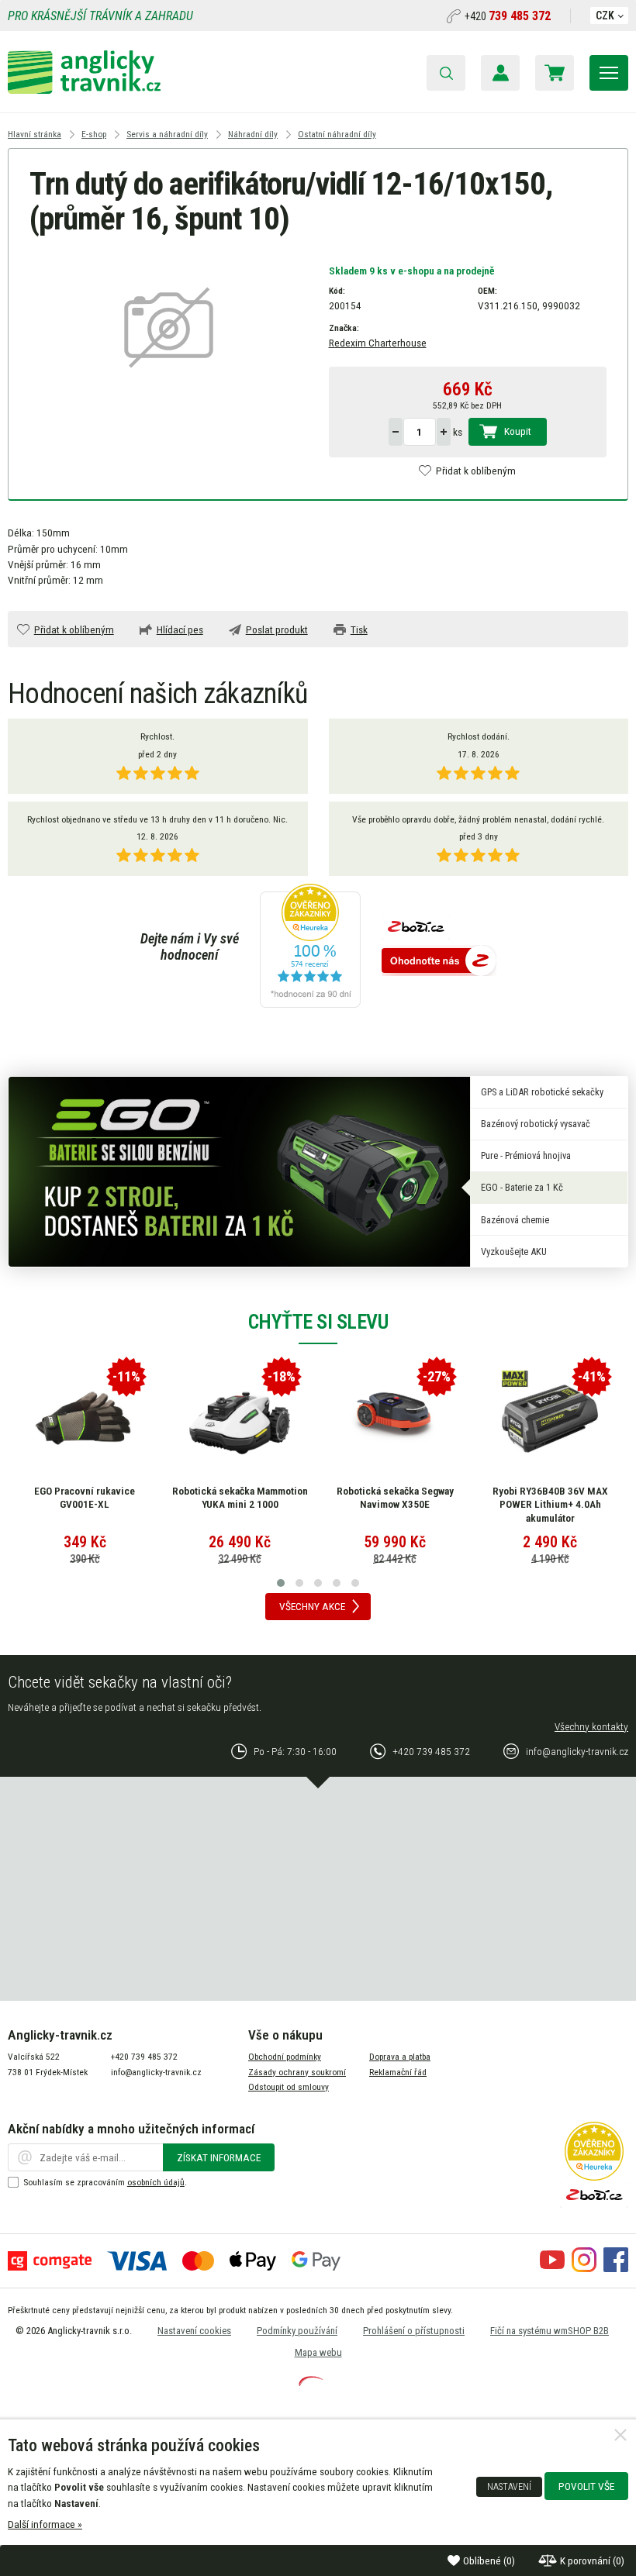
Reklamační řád (398, 2072)
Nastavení (509, 2487)
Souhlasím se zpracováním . (105, 2182)
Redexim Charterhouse (378, 343)
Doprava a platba (400, 2057)
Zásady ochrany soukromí (297, 2072)
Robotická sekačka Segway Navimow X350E (395, 1498)
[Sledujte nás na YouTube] (552, 2268)
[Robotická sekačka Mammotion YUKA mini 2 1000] (240, 1419)
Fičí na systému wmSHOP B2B (550, 2331)
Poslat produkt (277, 629)
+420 (508, 16)
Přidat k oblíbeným (476, 471)
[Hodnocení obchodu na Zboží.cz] (439, 962)
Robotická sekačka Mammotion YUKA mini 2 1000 (240, 1498)
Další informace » (45, 2524)
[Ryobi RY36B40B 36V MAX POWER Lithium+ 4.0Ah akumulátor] (550, 1419)
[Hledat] (446, 73)
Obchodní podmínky (285, 2057)
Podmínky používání (297, 2331)
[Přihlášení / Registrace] (500, 73)
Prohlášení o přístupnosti (414, 2331)
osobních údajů (156, 2182)
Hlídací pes (180, 629)
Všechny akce (312, 1606)
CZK (605, 16)
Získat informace (219, 2157)
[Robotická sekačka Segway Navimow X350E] (395, 1419)
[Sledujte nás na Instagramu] (584, 2268)
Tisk (359, 629)
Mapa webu (318, 2352)
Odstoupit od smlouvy (289, 2087)
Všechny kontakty (591, 1726)
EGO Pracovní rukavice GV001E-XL (85, 1498)
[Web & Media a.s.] (311, 2382)
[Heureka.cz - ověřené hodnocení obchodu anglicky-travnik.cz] (310, 947)
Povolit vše (586, 2486)
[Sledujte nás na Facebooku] (616, 2268)
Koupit (518, 431)
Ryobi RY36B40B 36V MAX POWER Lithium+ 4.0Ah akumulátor (550, 1504)
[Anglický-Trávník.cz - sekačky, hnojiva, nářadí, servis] (84, 90)
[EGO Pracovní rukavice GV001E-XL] (85, 1419)
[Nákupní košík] (555, 73)
